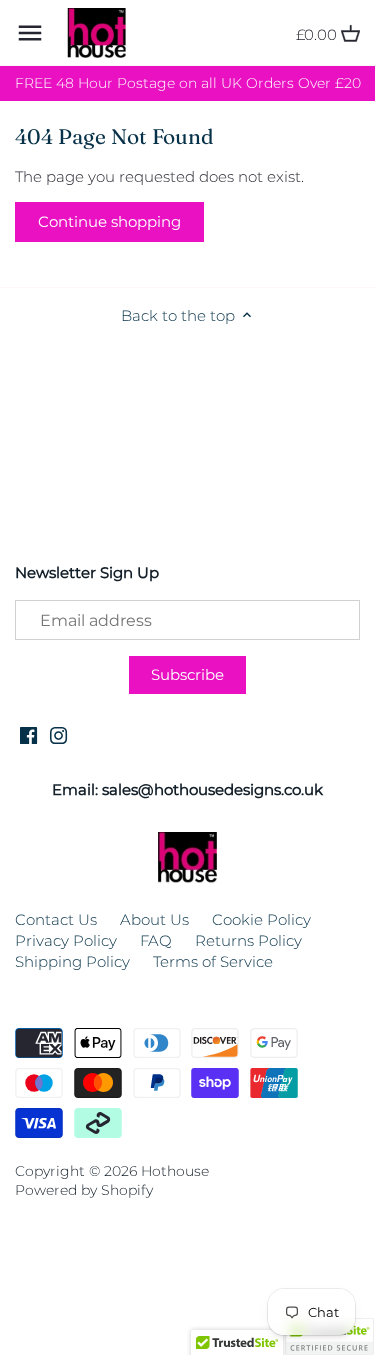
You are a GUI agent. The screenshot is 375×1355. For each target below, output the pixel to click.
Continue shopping (109, 221)
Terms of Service (213, 961)
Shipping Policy (72, 961)
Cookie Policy (261, 919)
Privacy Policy (66, 940)
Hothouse (175, 1171)
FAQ (156, 940)
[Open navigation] (30, 33)
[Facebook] (28, 733)
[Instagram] (58, 733)
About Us (154, 919)
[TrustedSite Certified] (329, 1336)
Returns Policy (248, 940)
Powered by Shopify (84, 1190)
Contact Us (56, 919)
